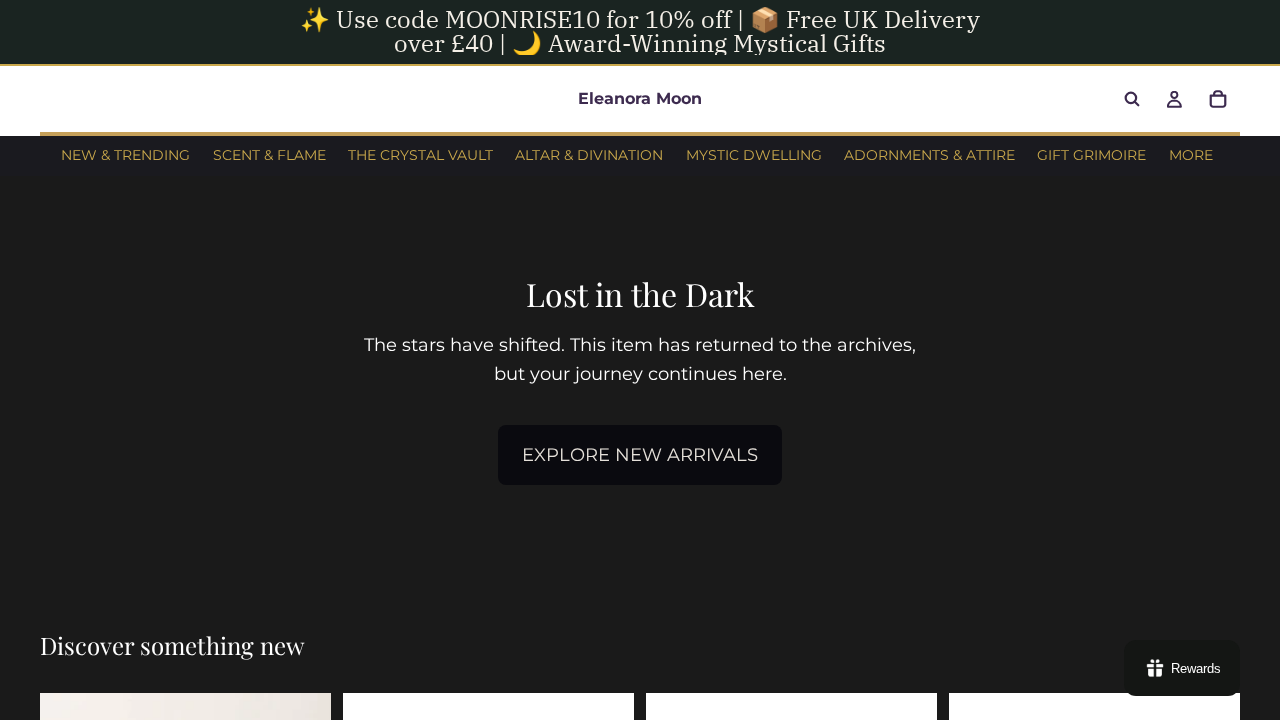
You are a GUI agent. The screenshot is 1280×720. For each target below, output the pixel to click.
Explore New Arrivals (640, 455)
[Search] (1132, 99)
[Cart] (1218, 99)
